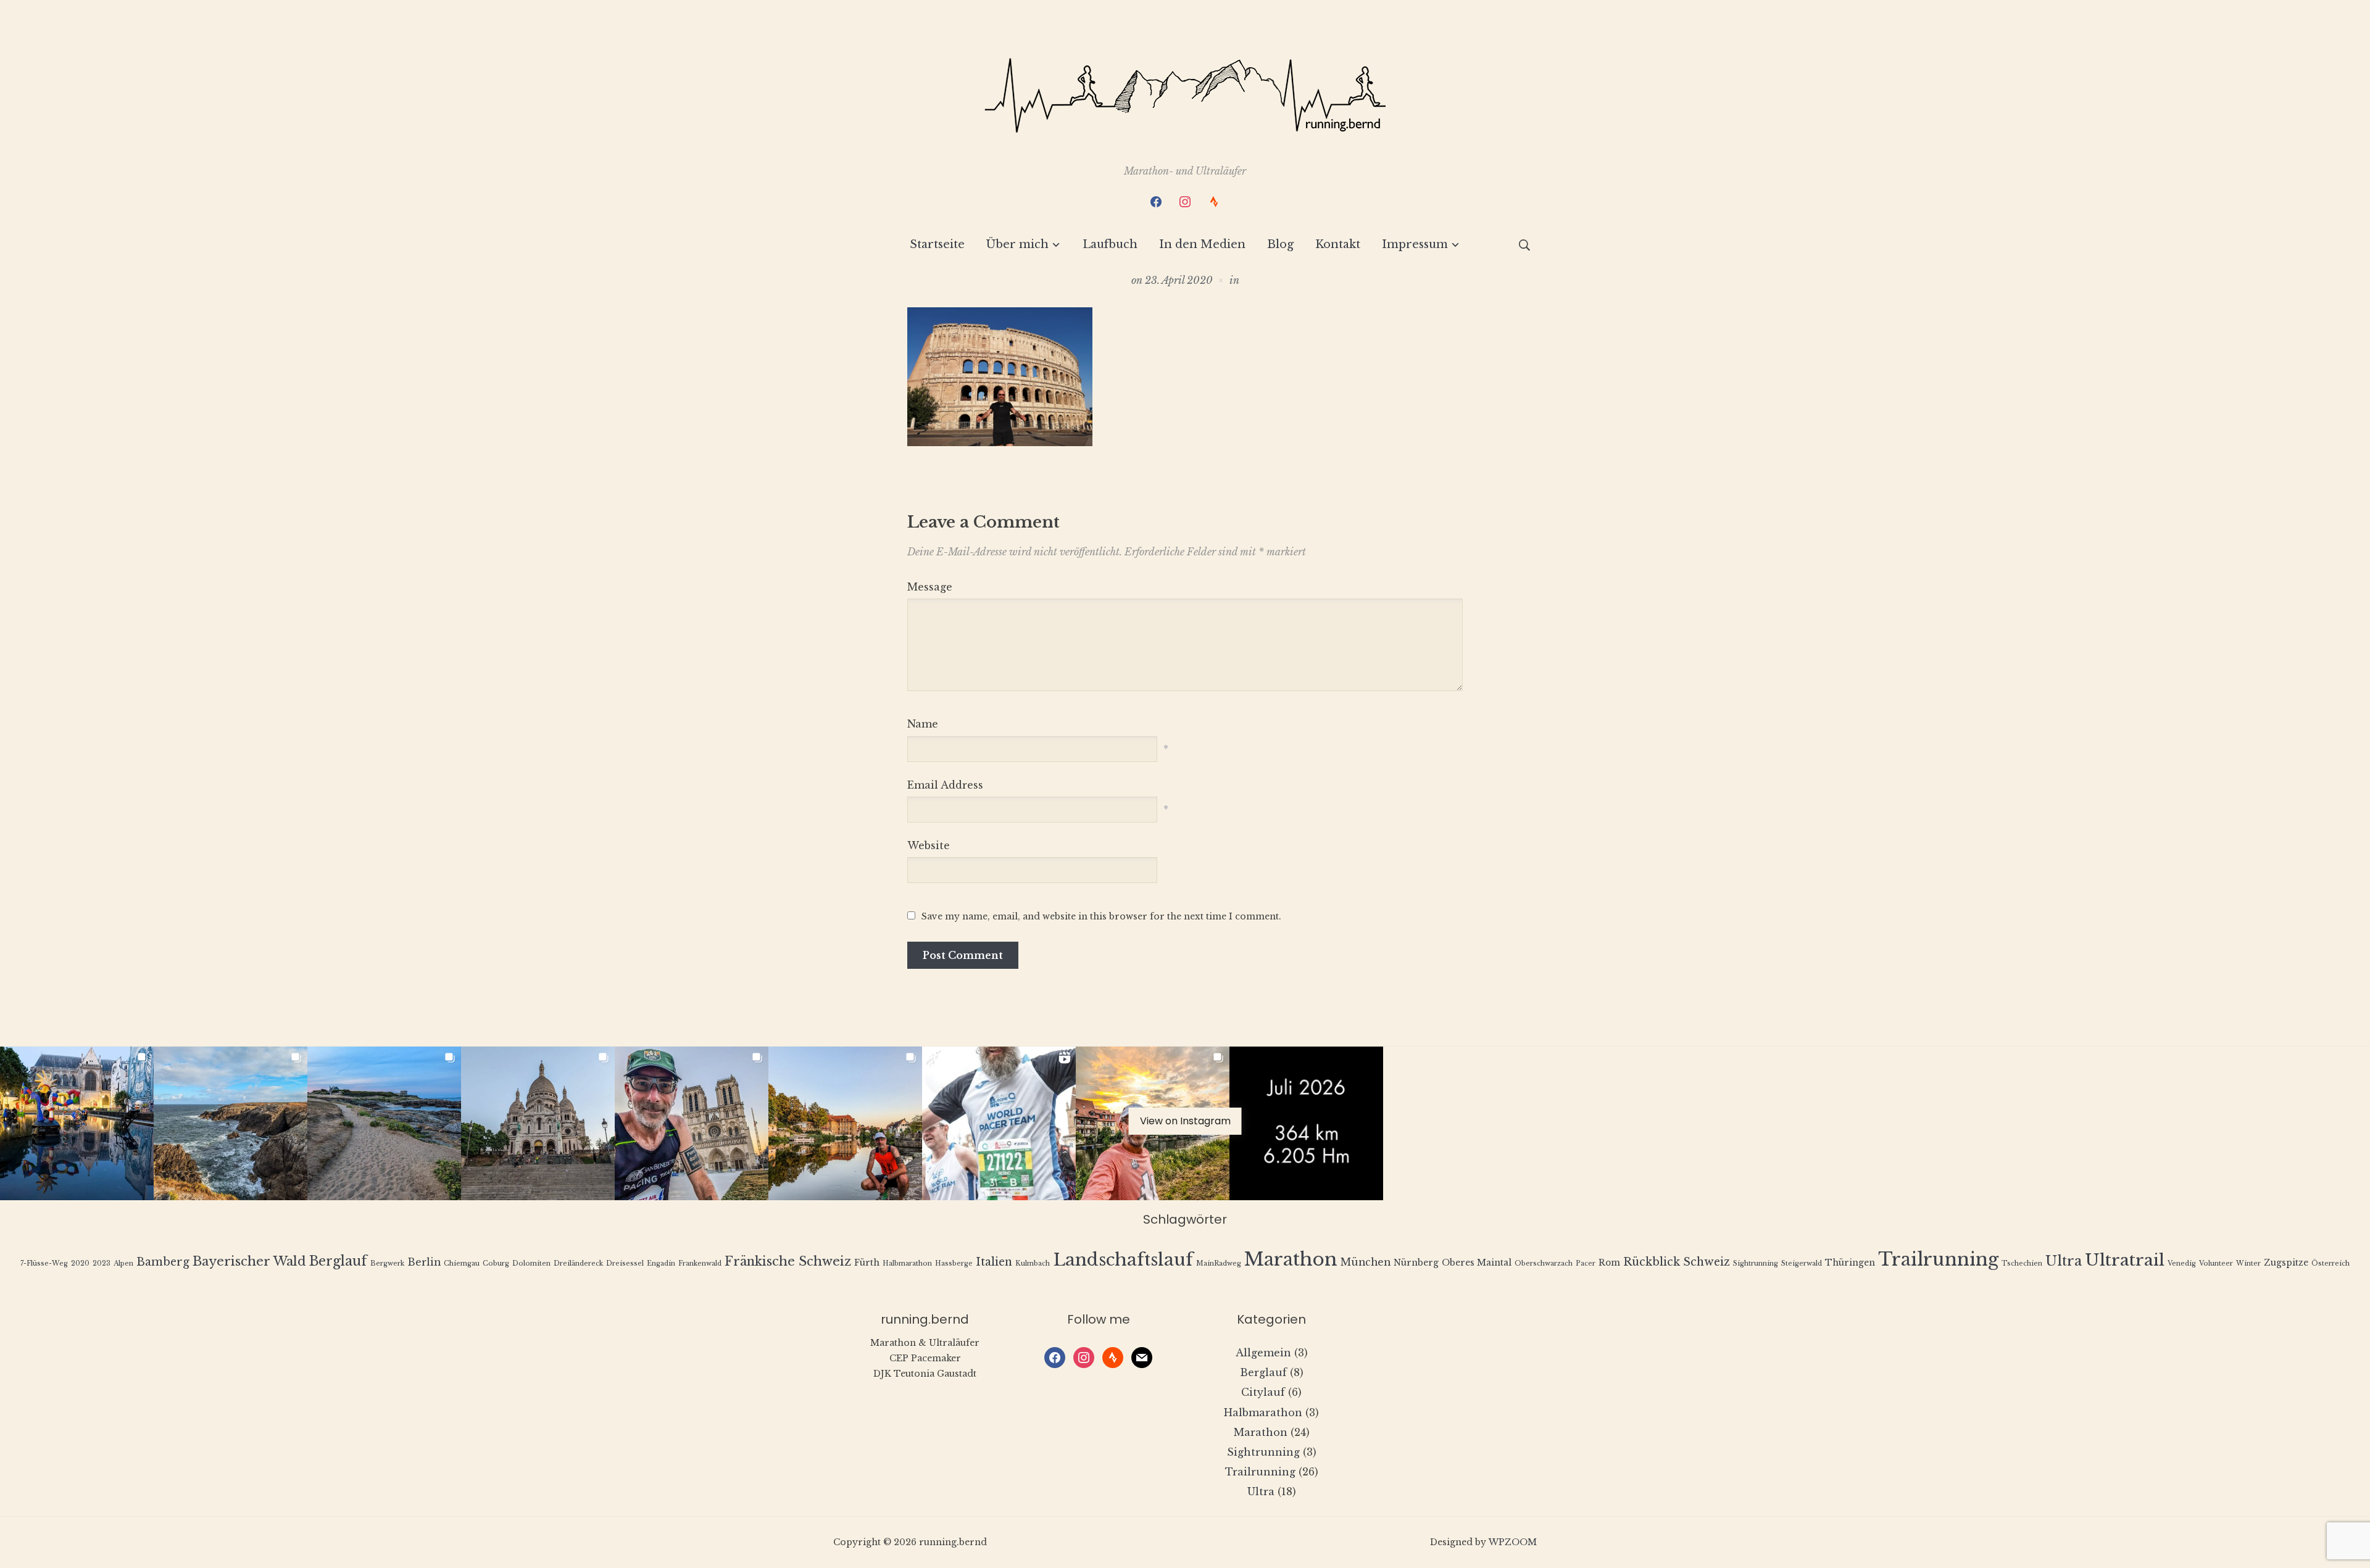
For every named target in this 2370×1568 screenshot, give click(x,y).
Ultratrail (2125, 1260)
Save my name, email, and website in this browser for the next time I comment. (1101, 916)
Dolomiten (531, 1263)
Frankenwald (700, 1263)
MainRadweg (1219, 1263)
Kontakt (1338, 244)
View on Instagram (1185, 1121)
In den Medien (1202, 244)
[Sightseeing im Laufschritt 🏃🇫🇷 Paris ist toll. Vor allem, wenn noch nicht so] (692, 1123)
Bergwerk (387, 1263)
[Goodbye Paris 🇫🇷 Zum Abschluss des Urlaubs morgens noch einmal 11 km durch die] (77, 1123)
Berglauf (338, 1261)
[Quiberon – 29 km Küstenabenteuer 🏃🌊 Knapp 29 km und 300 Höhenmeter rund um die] (231, 1123)
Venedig (2182, 1263)
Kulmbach (1033, 1263)
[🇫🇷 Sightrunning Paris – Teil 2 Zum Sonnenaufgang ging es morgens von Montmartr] (538, 1123)
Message (930, 587)
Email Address (945, 785)
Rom (1609, 1263)
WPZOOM (1513, 1542)
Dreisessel (625, 1263)
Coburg (496, 1263)
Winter (2248, 1263)
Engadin (661, 1263)
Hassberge (954, 1263)
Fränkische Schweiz (788, 1261)
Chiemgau (462, 1263)
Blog (1280, 244)
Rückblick (1652, 1262)
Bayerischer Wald (249, 1261)
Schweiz (1707, 1262)
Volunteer (2216, 1263)
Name (923, 724)
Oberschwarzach (1544, 1263)
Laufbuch (1110, 244)
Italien (994, 1262)
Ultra (2064, 1261)
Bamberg (163, 1262)
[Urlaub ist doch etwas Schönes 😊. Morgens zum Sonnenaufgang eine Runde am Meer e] (384, 1123)
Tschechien (2022, 1263)
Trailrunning (1938, 1259)
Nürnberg (1416, 1263)
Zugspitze (2286, 1263)
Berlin (424, 1262)
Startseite (937, 244)
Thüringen (1850, 1263)
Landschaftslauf (1123, 1260)
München (1366, 1262)
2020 (80, 1263)
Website (929, 845)
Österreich (2330, 1263)
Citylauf (1263, 1392)
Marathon (1291, 1259)
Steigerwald (1802, 1263)
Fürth (867, 1263)
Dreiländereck (578, 1263)
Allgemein (1263, 1353)
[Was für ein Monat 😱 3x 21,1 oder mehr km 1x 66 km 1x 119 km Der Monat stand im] (1306, 1123)
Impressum (1415, 244)
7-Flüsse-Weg (44, 1263)
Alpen (123, 1263)
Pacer (1586, 1263)
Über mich (1017, 244)
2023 (102, 1263)
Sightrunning (1756, 1263)
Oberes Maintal (1477, 1263)
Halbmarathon (907, 1263)
